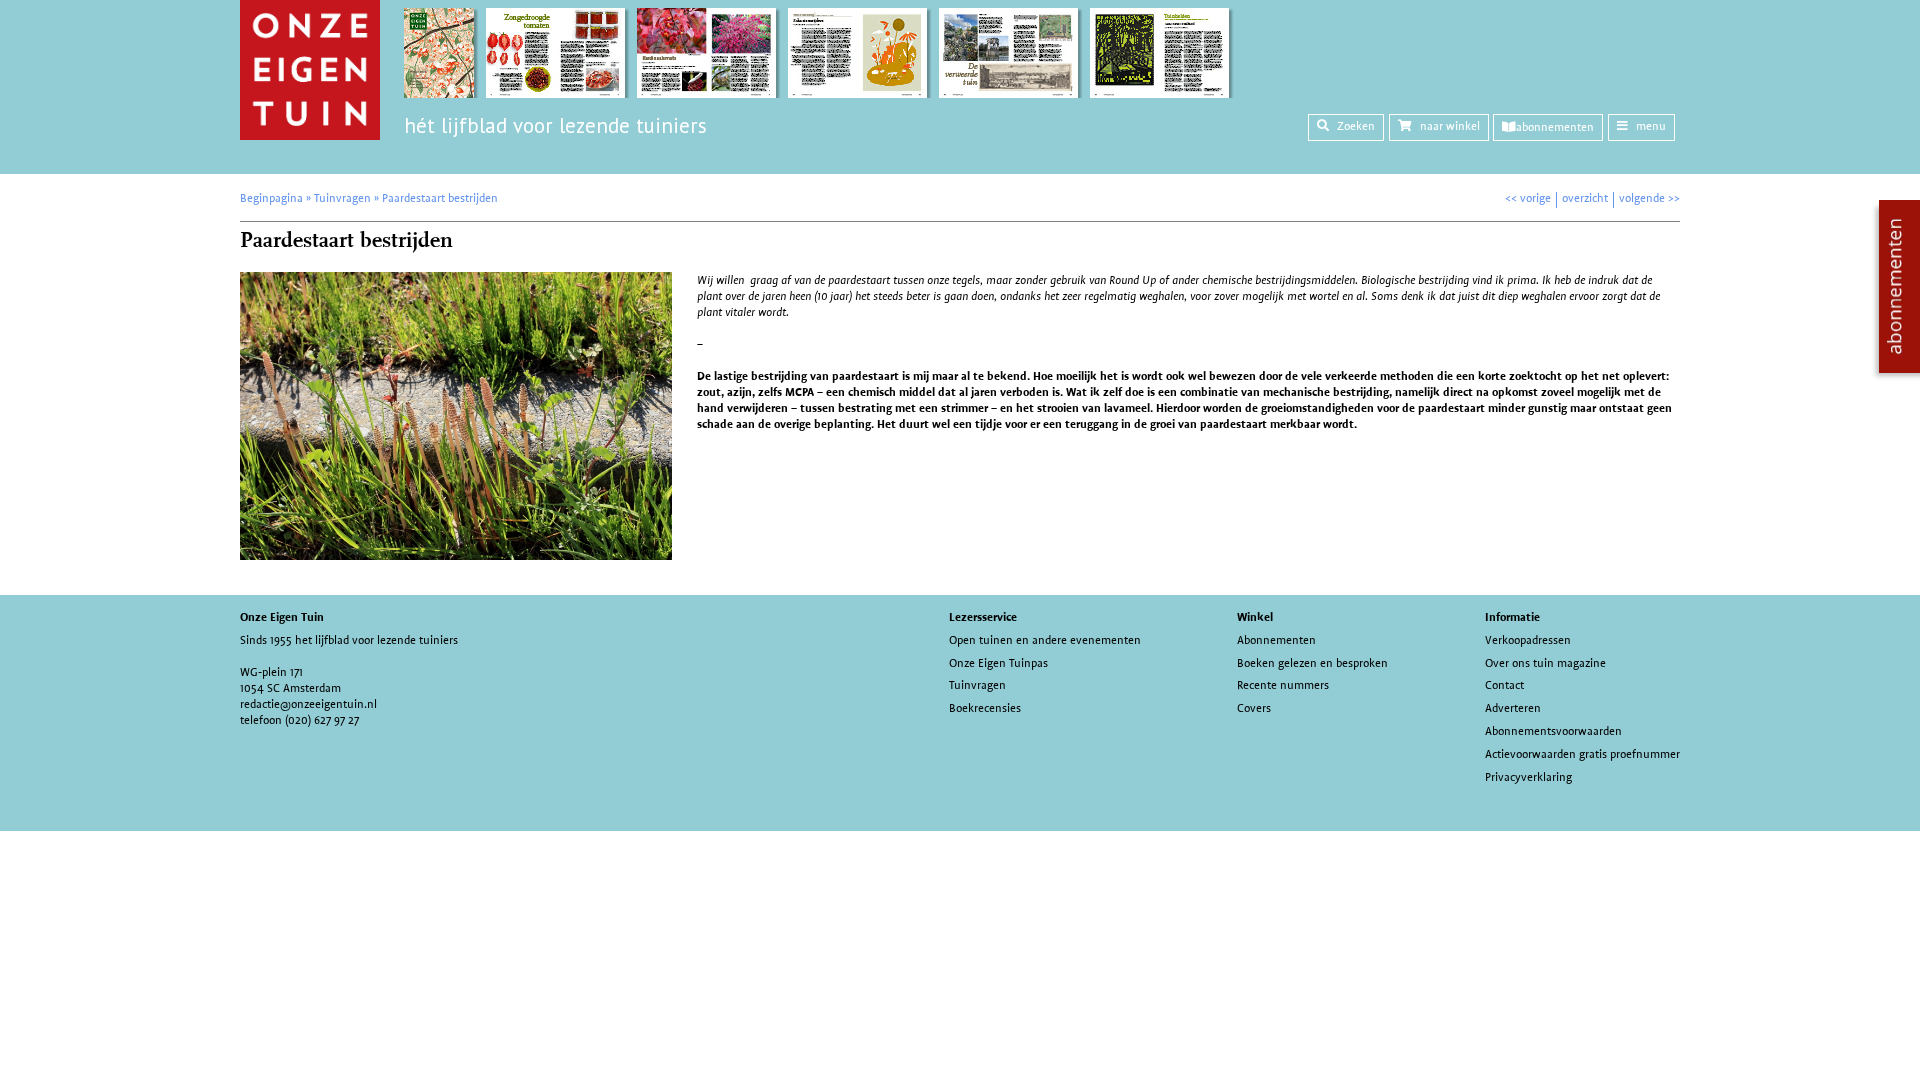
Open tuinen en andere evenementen (1045, 640)
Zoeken (1356, 126)
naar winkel (1450, 126)
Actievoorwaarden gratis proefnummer (1582, 754)
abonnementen (1555, 127)
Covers (1254, 708)
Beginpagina (271, 198)
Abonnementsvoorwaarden (1553, 731)
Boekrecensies (985, 708)
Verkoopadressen (1528, 640)
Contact (1504, 685)
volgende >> (1649, 198)
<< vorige (1528, 198)
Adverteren (1513, 708)
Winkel (1255, 617)
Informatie (1512, 617)
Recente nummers (1283, 685)
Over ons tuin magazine (1545, 663)
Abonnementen (1276, 640)
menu (1651, 126)
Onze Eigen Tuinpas (998, 663)
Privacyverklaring (1528, 777)
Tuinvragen (977, 685)
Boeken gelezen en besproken (1312, 663)
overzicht (1585, 198)
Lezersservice (983, 617)
